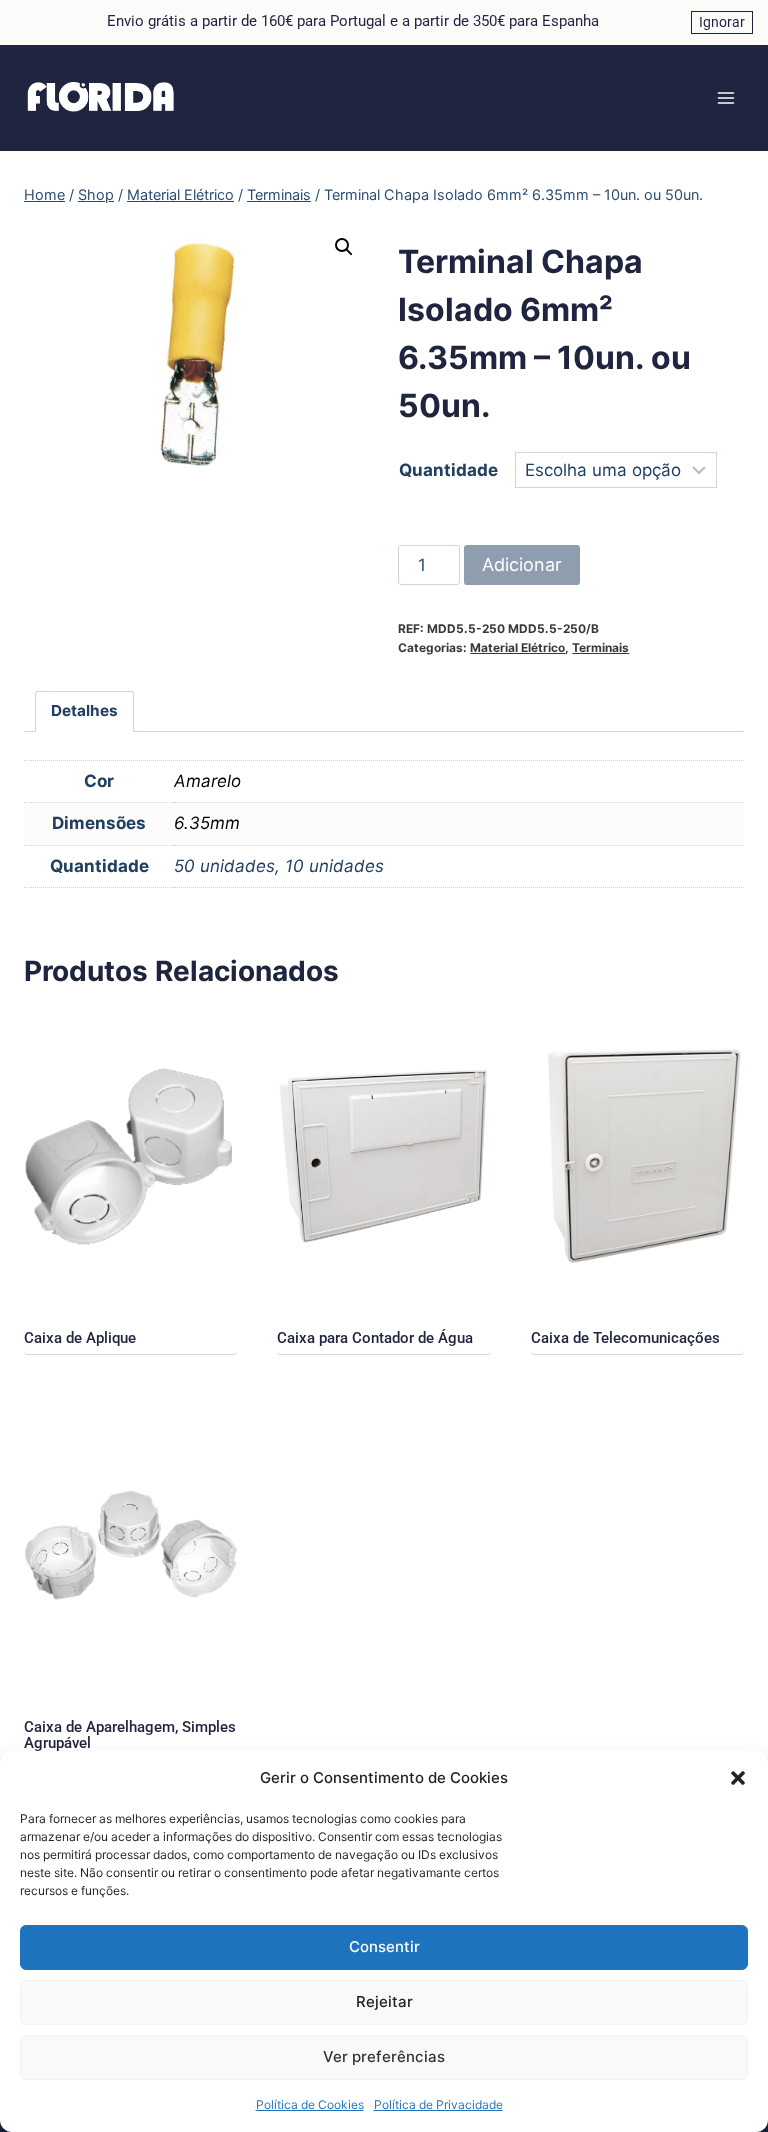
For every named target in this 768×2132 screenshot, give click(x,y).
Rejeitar (384, 2001)
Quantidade (448, 470)
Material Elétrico (517, 647)
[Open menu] (725, 97)
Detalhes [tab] (84, 710)
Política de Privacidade (438, 2104)
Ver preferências (384, 2056)
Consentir (384, 1946)
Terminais (600, 647)
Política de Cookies (310, 2104)
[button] (738, 1778)
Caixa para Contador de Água (375, 1338)
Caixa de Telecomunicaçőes (625, 1338)
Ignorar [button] (722, 22)
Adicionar (522, 564)
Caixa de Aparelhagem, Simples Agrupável (130, 1735)
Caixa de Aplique (80, 1338)
